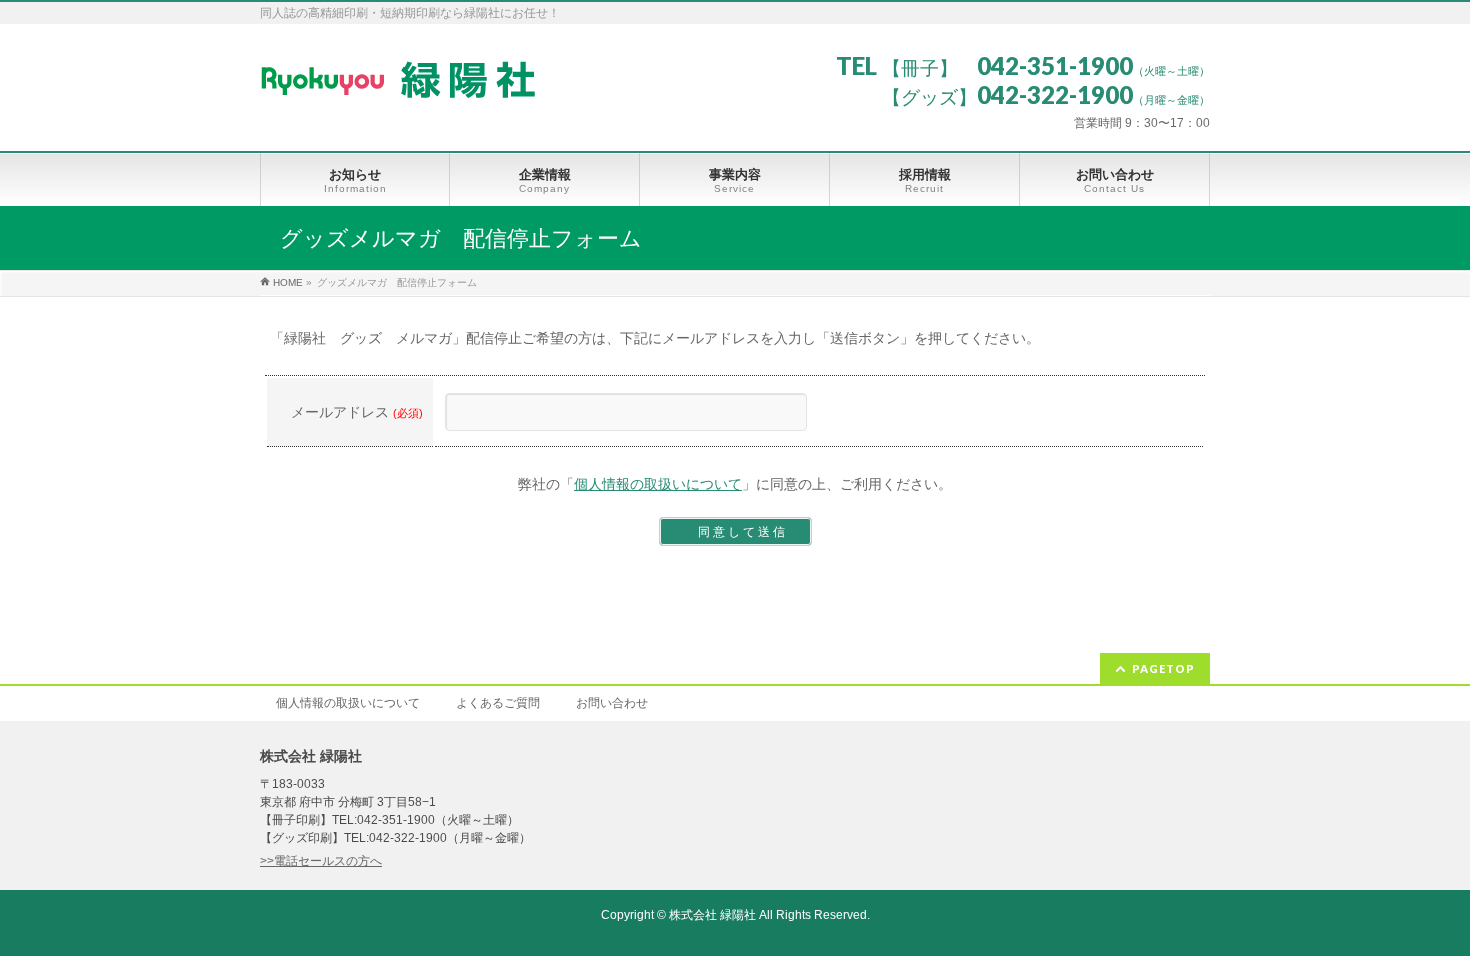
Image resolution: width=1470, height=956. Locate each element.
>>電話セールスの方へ (321, 861)
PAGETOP (1163, 668)
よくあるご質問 (498, 703)
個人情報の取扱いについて (658, 484)
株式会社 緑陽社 (712, 915)
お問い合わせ (612, 703)
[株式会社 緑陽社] (397, 76)
